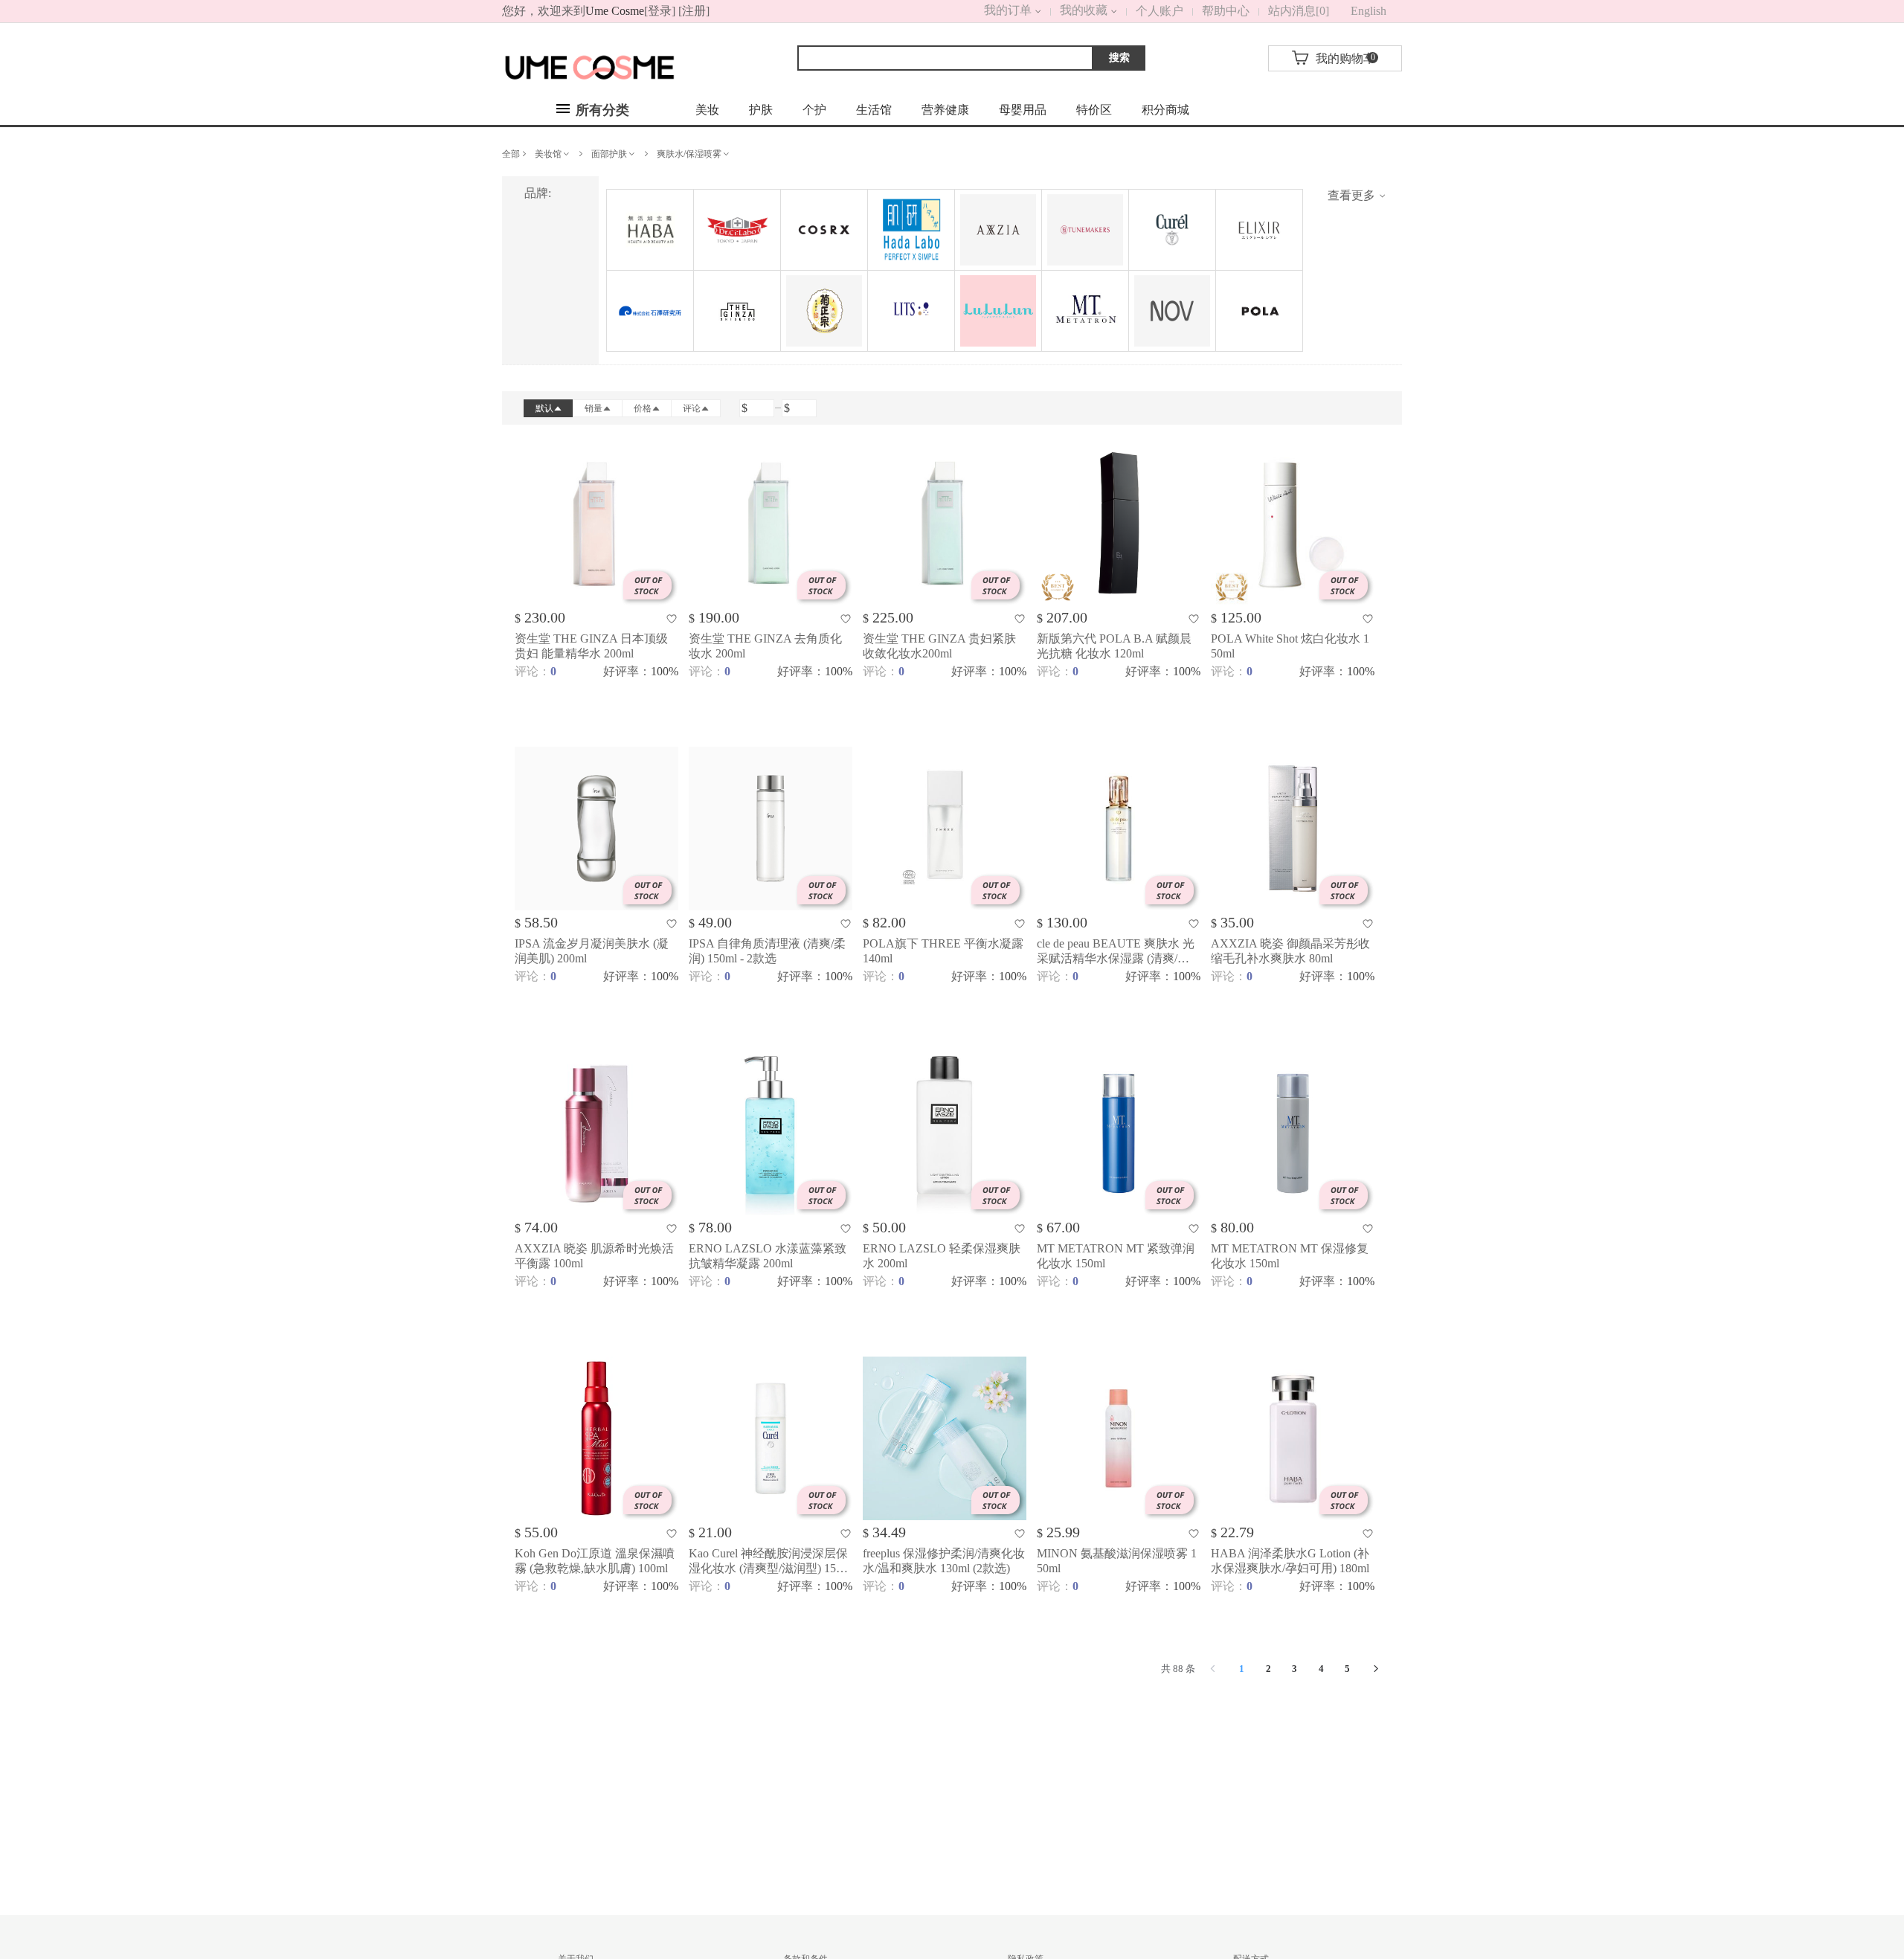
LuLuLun (998, 311)
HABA (650, 230)
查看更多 (1353, 195)
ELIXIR (1259, 230)
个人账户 (1160, 11)
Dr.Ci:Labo (737, 230)
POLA (1259, 311)
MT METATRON (1085, 311)
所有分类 (601, 110)
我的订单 (990, 10)
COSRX (824, 230)
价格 (643, 408)
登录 (660, 11)
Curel (1172, 230)
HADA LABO (911, 230)
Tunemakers (1085, 230)
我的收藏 (1084, 10)
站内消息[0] (1299, 11)
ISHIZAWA (650, 311)
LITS (911, 311)
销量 (594, 408)
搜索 (1119, 58)
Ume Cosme (615, 11)
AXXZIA (998, 230)
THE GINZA (737, 311)
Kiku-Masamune (824, 311)
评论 (692, 408)
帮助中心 (1226, 11)
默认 (544, 408)
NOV (1172, 311)
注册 (694, 11)
